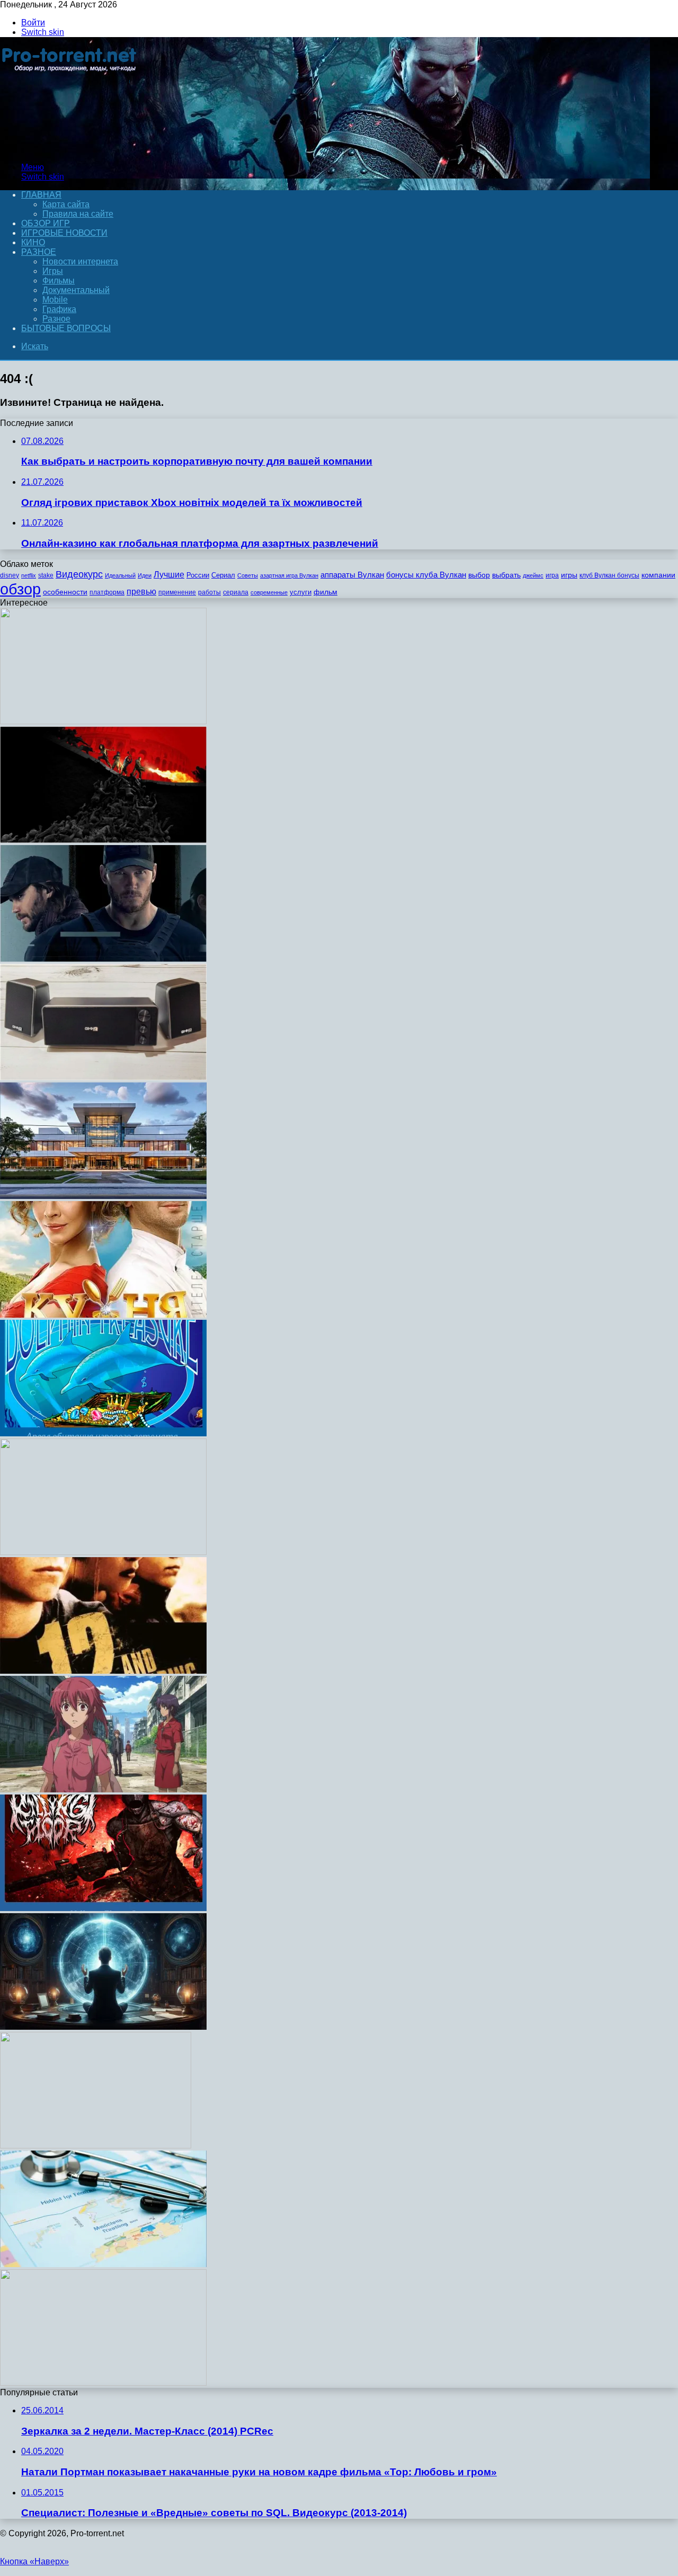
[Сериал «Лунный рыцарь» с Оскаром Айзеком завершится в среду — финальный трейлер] (103, 959)
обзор (20, 589)
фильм (325, 592)
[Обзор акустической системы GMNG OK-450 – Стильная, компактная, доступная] (103, 1077)
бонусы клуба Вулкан (426, 575)
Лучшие (169, 575)
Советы (248, 575)
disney (10, 575)
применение (177, 592)
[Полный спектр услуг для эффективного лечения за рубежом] (103, 2264)
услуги (301, 592)
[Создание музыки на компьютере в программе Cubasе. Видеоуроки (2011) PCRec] (103, 721)
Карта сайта (66, 204)
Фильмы (59, 281)
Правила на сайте (78, 214)
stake (46, 575)
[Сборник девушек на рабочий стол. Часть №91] (96, 2146)
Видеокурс (79, 574)
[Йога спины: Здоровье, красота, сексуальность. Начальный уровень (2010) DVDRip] (103, 2383)
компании (658, 575)
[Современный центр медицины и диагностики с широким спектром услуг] (103, 1196)
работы (209, 592)
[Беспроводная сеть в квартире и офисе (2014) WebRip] (103, 1789)
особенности (65, 592)
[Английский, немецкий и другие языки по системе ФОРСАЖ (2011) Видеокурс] (103, 1552)
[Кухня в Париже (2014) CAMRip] (103, 1315)
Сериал (223, 575)
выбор (479, 575)
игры (569, 575)
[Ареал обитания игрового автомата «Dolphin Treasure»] (103, 1433)
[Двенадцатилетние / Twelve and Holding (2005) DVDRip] (103, 1671)
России (198, 575)
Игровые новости (64, 233)
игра (552, 575)
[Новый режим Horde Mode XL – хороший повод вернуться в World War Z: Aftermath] (103, 840)
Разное (39, 252)
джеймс (533, 575)
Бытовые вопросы (66, 328)
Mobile (55, 300)
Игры (53, 271)
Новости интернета (80, 261)
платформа (107, 592)
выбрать (506, 575)
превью (141, 591)
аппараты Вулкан (352, 575)
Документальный (76, 290)
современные (269, 592)
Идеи (145, 575)
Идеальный (120, 575)
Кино (33, 242)
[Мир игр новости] (70, 149)
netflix (29, 575)
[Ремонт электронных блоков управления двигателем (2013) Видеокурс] (103, 2027)
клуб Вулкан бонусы (609, 575)
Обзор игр (46, 223)
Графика (59, 309)
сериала (236, 592)
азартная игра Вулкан (289, 575)
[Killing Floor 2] (103, 1908)
